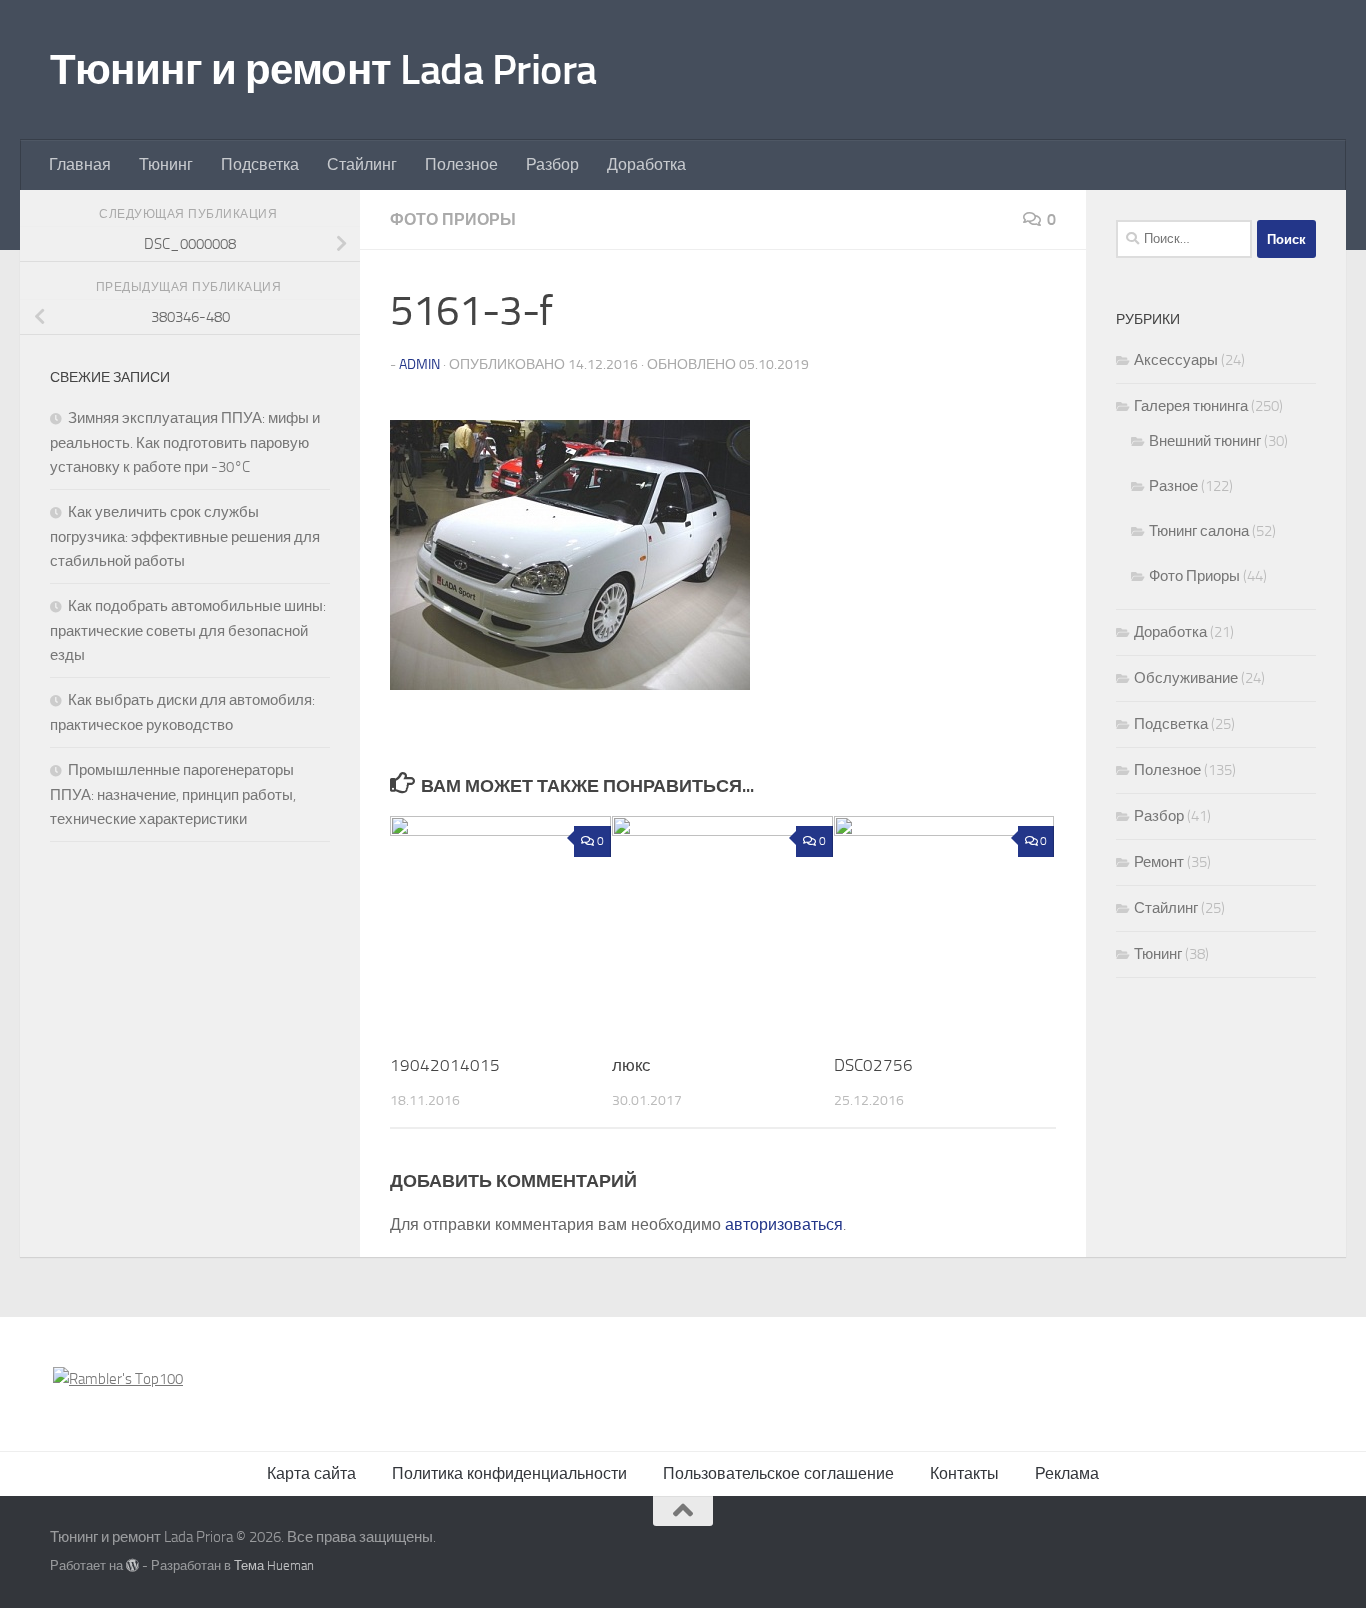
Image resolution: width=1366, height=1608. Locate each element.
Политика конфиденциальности (509, 1473)
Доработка (646, 164)
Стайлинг (362, 164)
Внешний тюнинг (1205, 441)
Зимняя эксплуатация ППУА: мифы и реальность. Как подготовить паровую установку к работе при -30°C (185, 442)
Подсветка (260, 164)
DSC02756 (873, 1065)
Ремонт (1159, 862)
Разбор (552, 164)
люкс (631, 1065)
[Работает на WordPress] (132, 1565)
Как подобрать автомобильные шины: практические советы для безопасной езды (188, 630)
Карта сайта (311, 1473)
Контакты (964, 1473)
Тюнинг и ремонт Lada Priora (323, 70)
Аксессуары (1176, 360)
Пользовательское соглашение (778, 1473)
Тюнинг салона (1199, 531)
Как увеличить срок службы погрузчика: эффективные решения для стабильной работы (185, 536)
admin (419, 364)
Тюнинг (166, 164)
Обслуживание (1186, 678)
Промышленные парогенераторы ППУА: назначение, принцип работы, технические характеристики (173, 794)
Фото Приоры (453, 219)
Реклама (1067, 1473)
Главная (80, 164)
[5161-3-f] (570, 684)
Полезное (461, 164)
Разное (1173, 486)
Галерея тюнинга (1191, 406)
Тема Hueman (274, 1565)
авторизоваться (784, 1224)
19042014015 (445, 1065)
